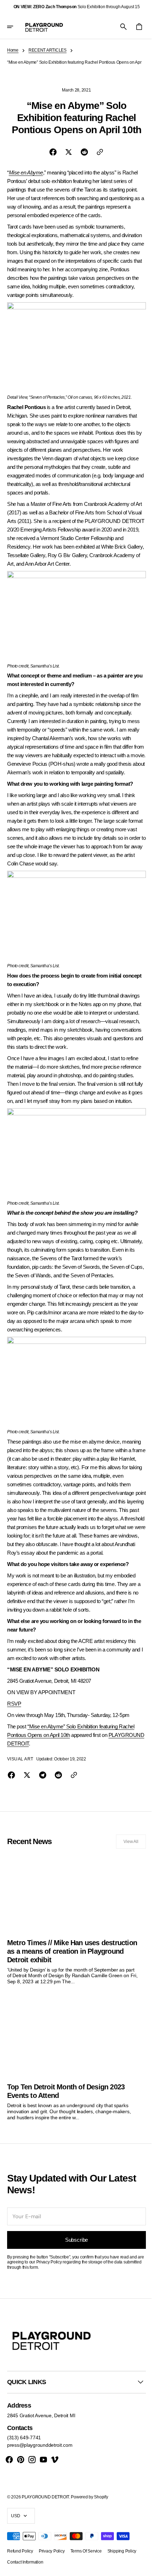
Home (13, 50)
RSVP (14, 1716)
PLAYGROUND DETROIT (36, 1756)
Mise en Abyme (26, 177)
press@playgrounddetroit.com (40, 2452)
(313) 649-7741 (24, 2445)
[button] (15, 27)
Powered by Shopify (89, 2504)
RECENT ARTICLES (48, 50)
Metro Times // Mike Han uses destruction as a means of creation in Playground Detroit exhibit (65, 1961)
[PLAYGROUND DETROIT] (44, 27)
